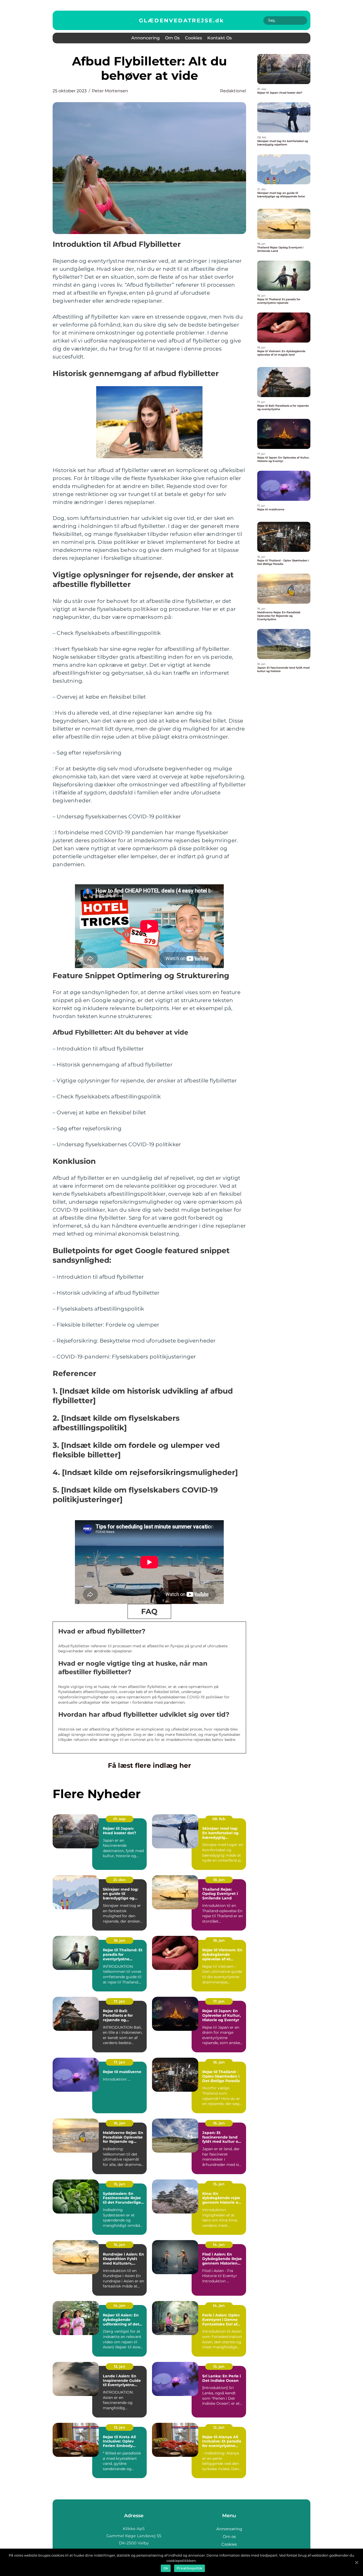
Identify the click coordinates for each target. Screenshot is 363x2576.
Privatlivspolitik (189, 2568)
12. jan (219, 2427)
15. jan (119, 2184)
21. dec (119, 1880)
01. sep (119, 1819)
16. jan (219, 2062)
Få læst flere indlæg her (149, 1765)
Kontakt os (220, 38)
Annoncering (145, 38)
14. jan (219, 2245)
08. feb (219, 1819)
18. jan (219, 1880)
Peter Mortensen (110, 91)
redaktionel (233, 91)
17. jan (119, 2001)
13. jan (119, 2366)
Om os (172, 38)
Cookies (193, 38)
